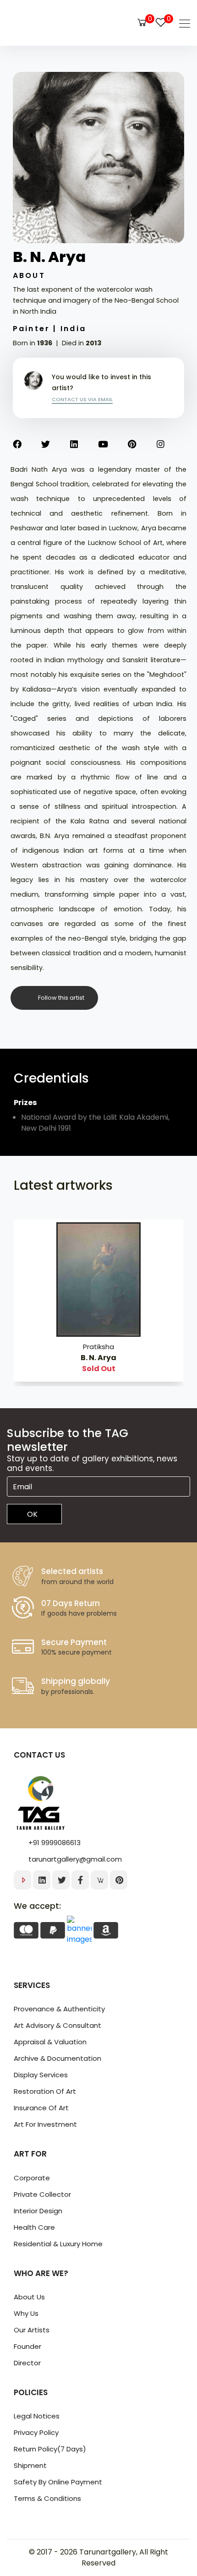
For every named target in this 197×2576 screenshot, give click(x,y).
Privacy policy (36, 2432)
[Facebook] (27, 445)
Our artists (32, 2330)
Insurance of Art (41, 2108)
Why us (26, 2313)
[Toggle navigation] (182, 23)
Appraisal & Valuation (50, 2042)
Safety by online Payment (58, 2482)
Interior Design (38, 2211)
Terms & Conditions (47, 2498)
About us (29, 2297)
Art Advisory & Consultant (57, 2025)
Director (27, 2363)
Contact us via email (82, 399)
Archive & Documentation (57, 2058)
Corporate (32, 2178)
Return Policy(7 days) (50, 2449)
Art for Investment (45, 2124)
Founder (27, 2346)
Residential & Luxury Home (58, 2244)
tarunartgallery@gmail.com (75, 1859)
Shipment (30, 2465)
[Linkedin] (84, 445)
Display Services (41, 2075)
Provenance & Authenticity (59, 2009)
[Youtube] (113, 445)
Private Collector (42, 2194)
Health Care (34, 2227)
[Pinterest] (142, 445)
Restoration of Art (45, 2091)
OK (32, 1514)
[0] (142, 22)
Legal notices (37, 2416)
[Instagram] (171, 445)
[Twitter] (56, 445)
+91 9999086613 (55, 1843)
